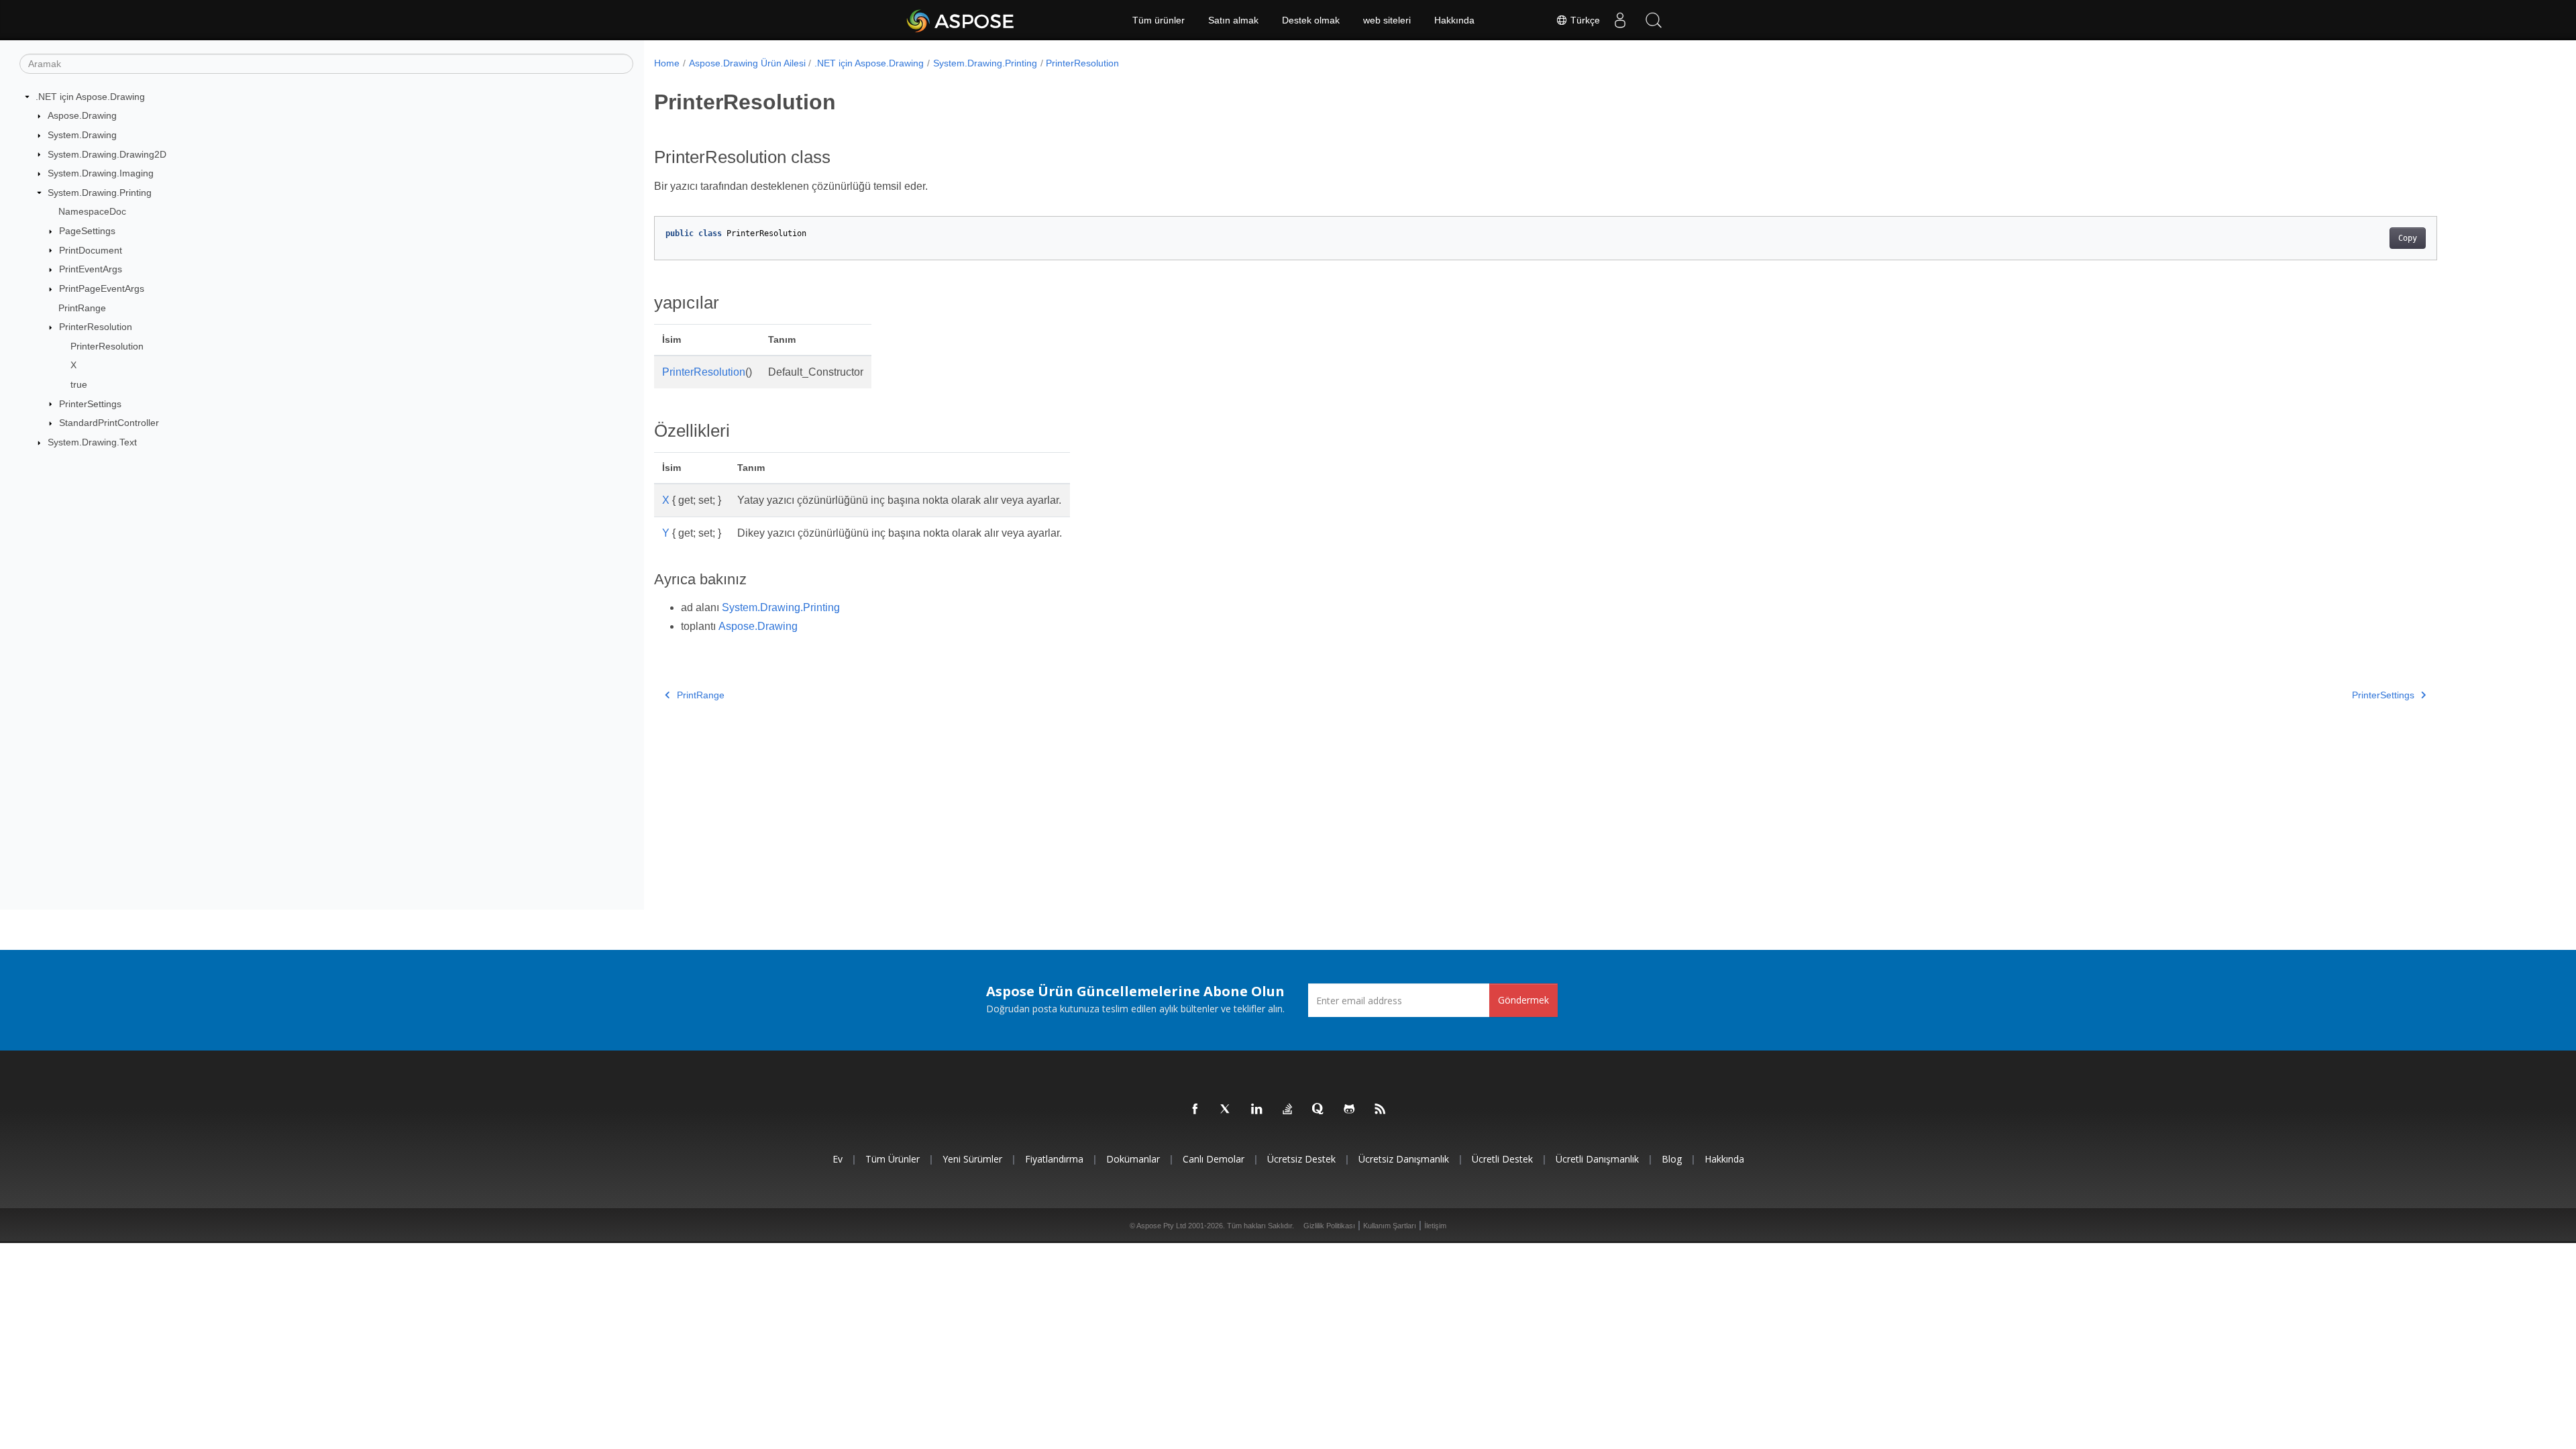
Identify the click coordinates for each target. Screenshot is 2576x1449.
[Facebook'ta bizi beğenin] (1195, 1110)
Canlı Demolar (1214, 1159)
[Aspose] (961, 20)
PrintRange (82, 308)
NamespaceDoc (92, 211)
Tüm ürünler (1159, 20)
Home (667, 63)
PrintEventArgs (91, 269)
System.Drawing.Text (92, 442)
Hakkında (1454, 20)
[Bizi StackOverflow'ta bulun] (1288, 1110)
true (79, 384)
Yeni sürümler (972, 1159)
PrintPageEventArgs (102, 288)
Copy (2408, 238)
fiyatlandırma (1054, 1159)
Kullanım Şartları (1390, 1226)
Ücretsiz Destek (1301, 1159)
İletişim (1435, 1226)
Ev (838, 1159)
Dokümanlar (1133, 1159)
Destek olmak (1311, 20)
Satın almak (1233, 20)
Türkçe (1584, 20)
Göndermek (1523, 1000)
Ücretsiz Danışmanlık (1404, 1159)
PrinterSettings (90, 404)
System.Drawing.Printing (100, 193)
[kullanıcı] (1620, 20)
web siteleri (1387, 20)
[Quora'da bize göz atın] (1319, 1110)
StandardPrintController (109, 423)
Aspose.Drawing (82, 115)
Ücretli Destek (1502, 1159)
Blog (1672, 1159)
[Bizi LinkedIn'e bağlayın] (1257, 1110)
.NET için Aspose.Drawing (90, 97)
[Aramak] (1654, 20)
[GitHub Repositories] (1350, 1110)
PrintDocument (91, 250)
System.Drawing (82, 135)
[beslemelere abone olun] (1381, 1110)
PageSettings (87, 231)
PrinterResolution (96, 327)
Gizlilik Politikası (1329, 1226)
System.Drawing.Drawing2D (107, 154)
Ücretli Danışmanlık (1597, 1159)
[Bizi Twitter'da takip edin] (1226, 1110)
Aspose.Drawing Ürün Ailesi (747, 63)
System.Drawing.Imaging (101, 173)
